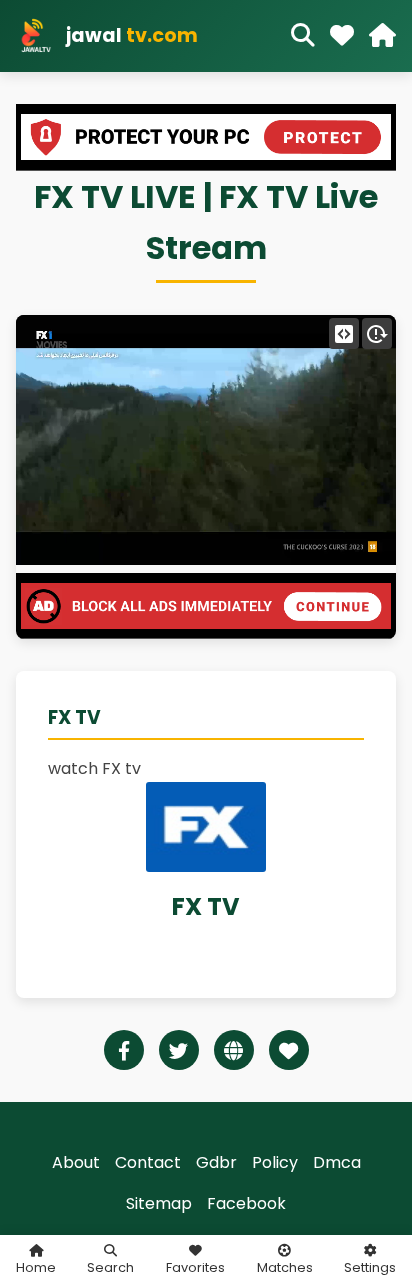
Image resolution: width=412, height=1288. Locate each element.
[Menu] (382, 36)
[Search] (303, 36)
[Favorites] (342, 36)
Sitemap (159, 1203)
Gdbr (216, 1162)
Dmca (337, 1162)
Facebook (246, 1203)
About (76, 1162)
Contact (148, 1162)
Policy (275, 1162)
